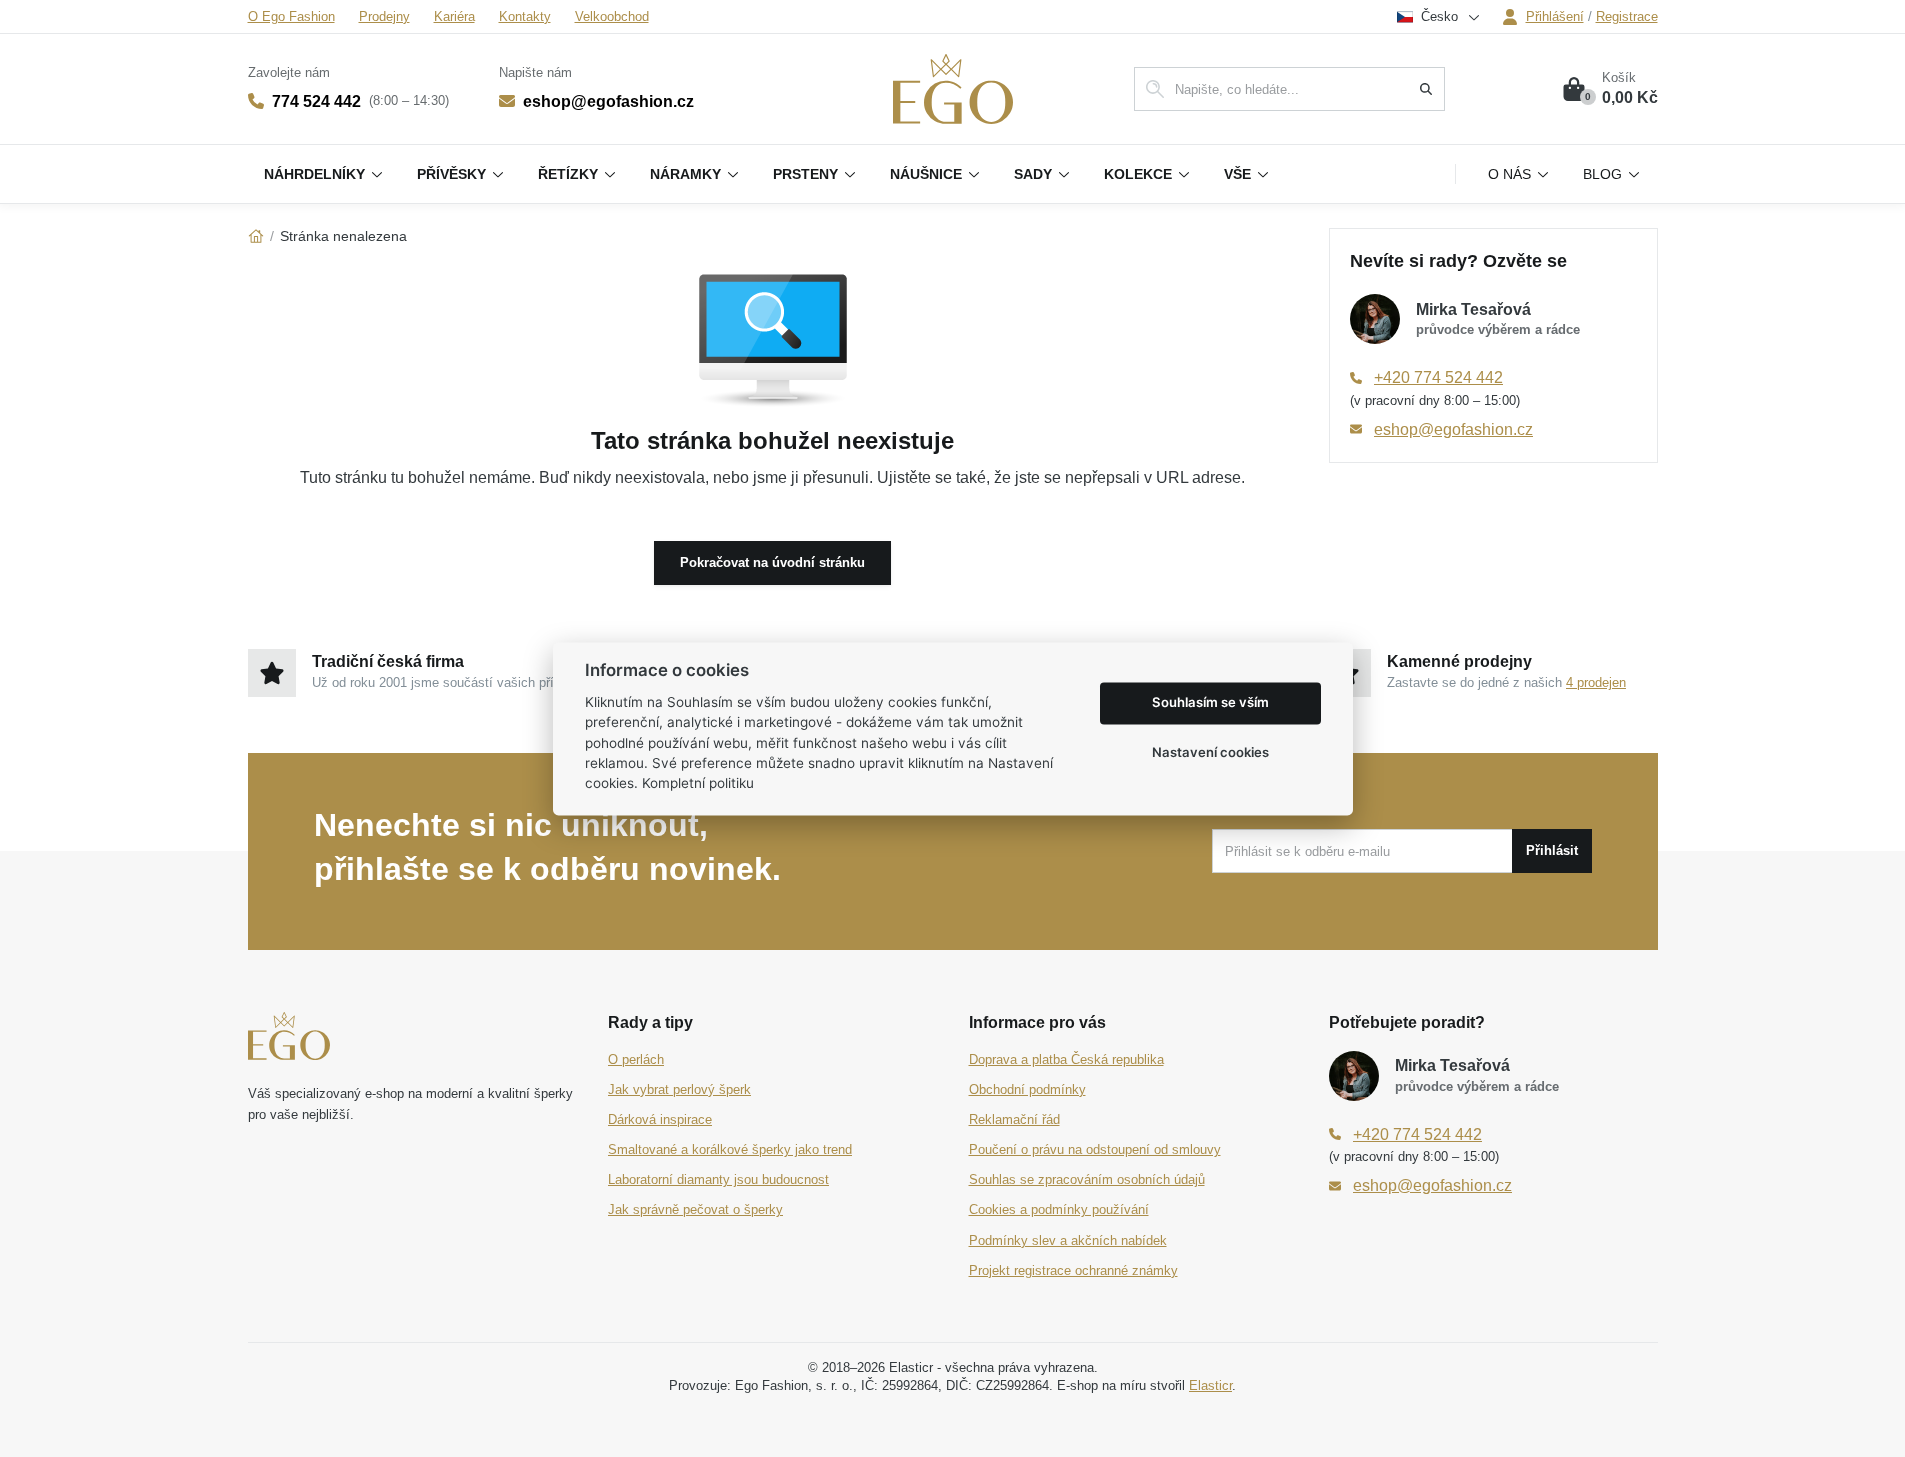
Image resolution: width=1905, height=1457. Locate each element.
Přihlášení (1555, 16)
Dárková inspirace (660, 1119)
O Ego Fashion (291, 16)
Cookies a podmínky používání (1059, 1209)
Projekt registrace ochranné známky (1073, 1270)
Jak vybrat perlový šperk (679, 1089)
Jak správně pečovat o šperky (695, 1209)
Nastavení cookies (1210, 753)
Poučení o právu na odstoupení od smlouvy (1095, 1149)
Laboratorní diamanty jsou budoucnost (718, 1179)
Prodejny (384, 16)
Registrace (1627, 16)
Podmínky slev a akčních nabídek (1068, 1240)
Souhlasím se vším (1210, 703)
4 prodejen (1596, 682)
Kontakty (525, 16)
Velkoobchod (612, 16)
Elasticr (1210, 1385)
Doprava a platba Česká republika (1066, 1059)
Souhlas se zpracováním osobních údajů (1087, 1179)
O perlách (636, 1059)
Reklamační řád (1014, 1119)
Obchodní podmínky (1027, 1089)
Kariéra (454, 16)
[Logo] (953, 89)
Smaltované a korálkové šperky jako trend (730, 1149)
